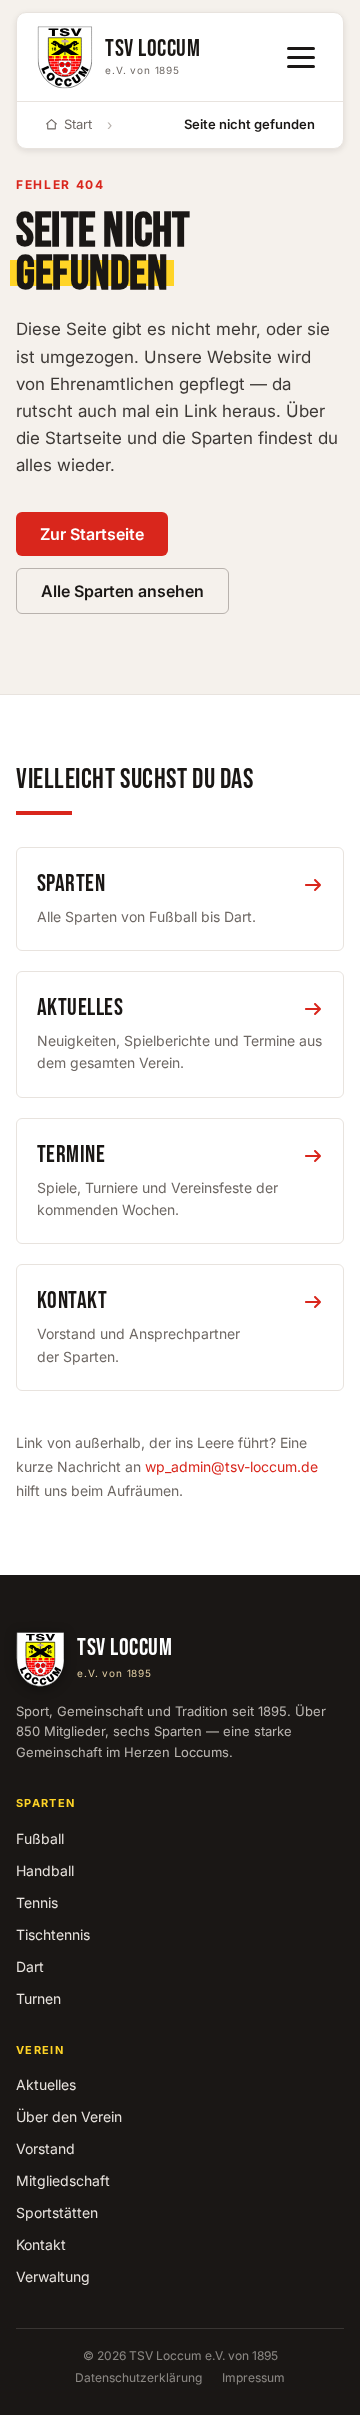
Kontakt (41, 2244)
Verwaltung (53, 2276)
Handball (45, 1870)
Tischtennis (53, 1934)
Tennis (37, 1902)
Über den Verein (69, 2116)
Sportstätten (57, 2212)
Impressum (253, 2377)
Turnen (38, 1998)
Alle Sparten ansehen (122, 591)
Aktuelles (46, 2084)
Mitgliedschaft (63, 2180)
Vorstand (45, 2148)
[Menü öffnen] (301, 57)
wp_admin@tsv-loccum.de (231, 1466)
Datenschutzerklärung (138, 2377)
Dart (30, 1966)
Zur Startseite (92, 534)
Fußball (40, 1838)
